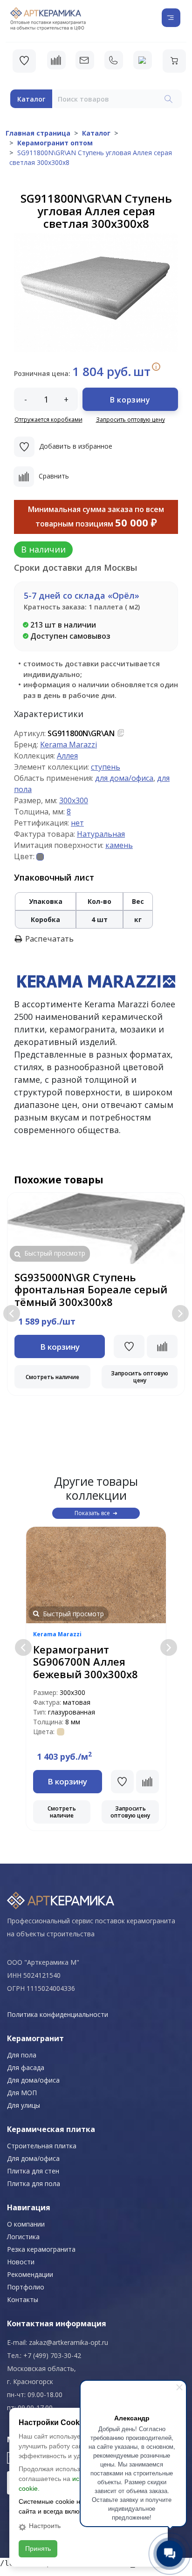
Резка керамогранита (41, 2249)
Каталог (31, 99)
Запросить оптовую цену (130, 420)
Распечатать (49, 939)
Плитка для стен (33, 2171)
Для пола (22, 2055)
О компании (26, 2224)
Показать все (92, 1513)
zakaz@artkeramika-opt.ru (69, 2342)
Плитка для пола (34, 2183)
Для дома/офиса (33, 2080)
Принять (38, 2549)
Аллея (67, 756)
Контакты (23, 2299)
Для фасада (26, 2067)
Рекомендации (30, 2274)
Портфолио (26, 2287)
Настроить (45, 2526)
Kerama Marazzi (69, 745)
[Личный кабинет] (143, 60)
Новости (21, 2262)
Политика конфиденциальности (58, 2014)
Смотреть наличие (52, 1377)
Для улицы (24, 2105)
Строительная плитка (42, 2146)
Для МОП (22, 2093)
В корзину (130, 400)
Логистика (23, 2237)
